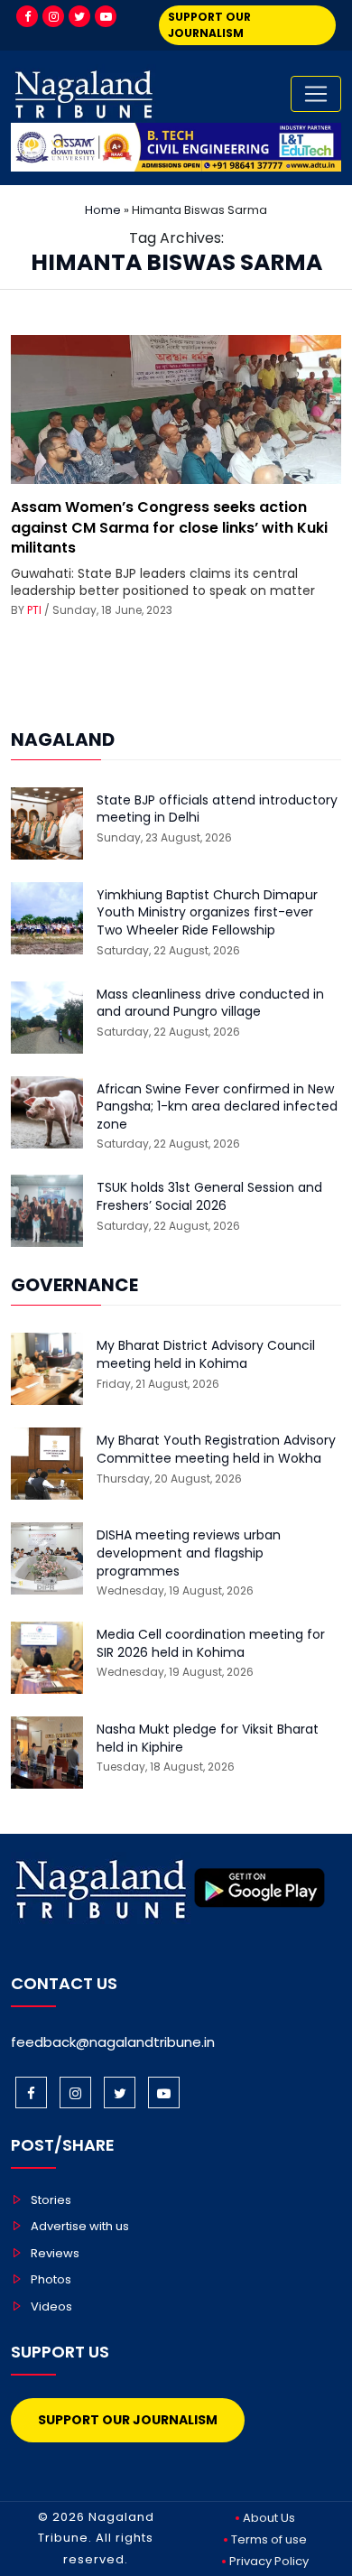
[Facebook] (27, 16)
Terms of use (269, 2539)
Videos (51, 2306)
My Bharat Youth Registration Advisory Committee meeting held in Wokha (216, 1450)
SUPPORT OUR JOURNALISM (209, 25)
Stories (51, 2200)
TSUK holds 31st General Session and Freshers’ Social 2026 (209, 1197)
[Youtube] (106, 16)
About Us (269, 2518)
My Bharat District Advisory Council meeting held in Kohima (206, 1355)
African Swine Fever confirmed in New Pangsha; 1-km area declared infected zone (217, 1107)
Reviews (55, 2253)
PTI (34, 610)
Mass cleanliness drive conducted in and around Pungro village (210, 1004)
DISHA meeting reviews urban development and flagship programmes (189, 1553)
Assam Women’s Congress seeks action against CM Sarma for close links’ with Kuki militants (169, 527)
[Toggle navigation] (316, 94)
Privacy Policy (269, 2561)
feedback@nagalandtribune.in (113, 2042)
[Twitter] (79, 16)
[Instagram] (53, 16)
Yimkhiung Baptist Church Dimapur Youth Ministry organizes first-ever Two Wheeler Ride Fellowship (207, 913)
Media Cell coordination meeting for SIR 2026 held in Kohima (211, 1644)
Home (103, 210)
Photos (51, 2279)
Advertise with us (80, 2226)
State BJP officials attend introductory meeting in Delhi (217, 809)
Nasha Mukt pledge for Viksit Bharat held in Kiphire (208, 1739)
